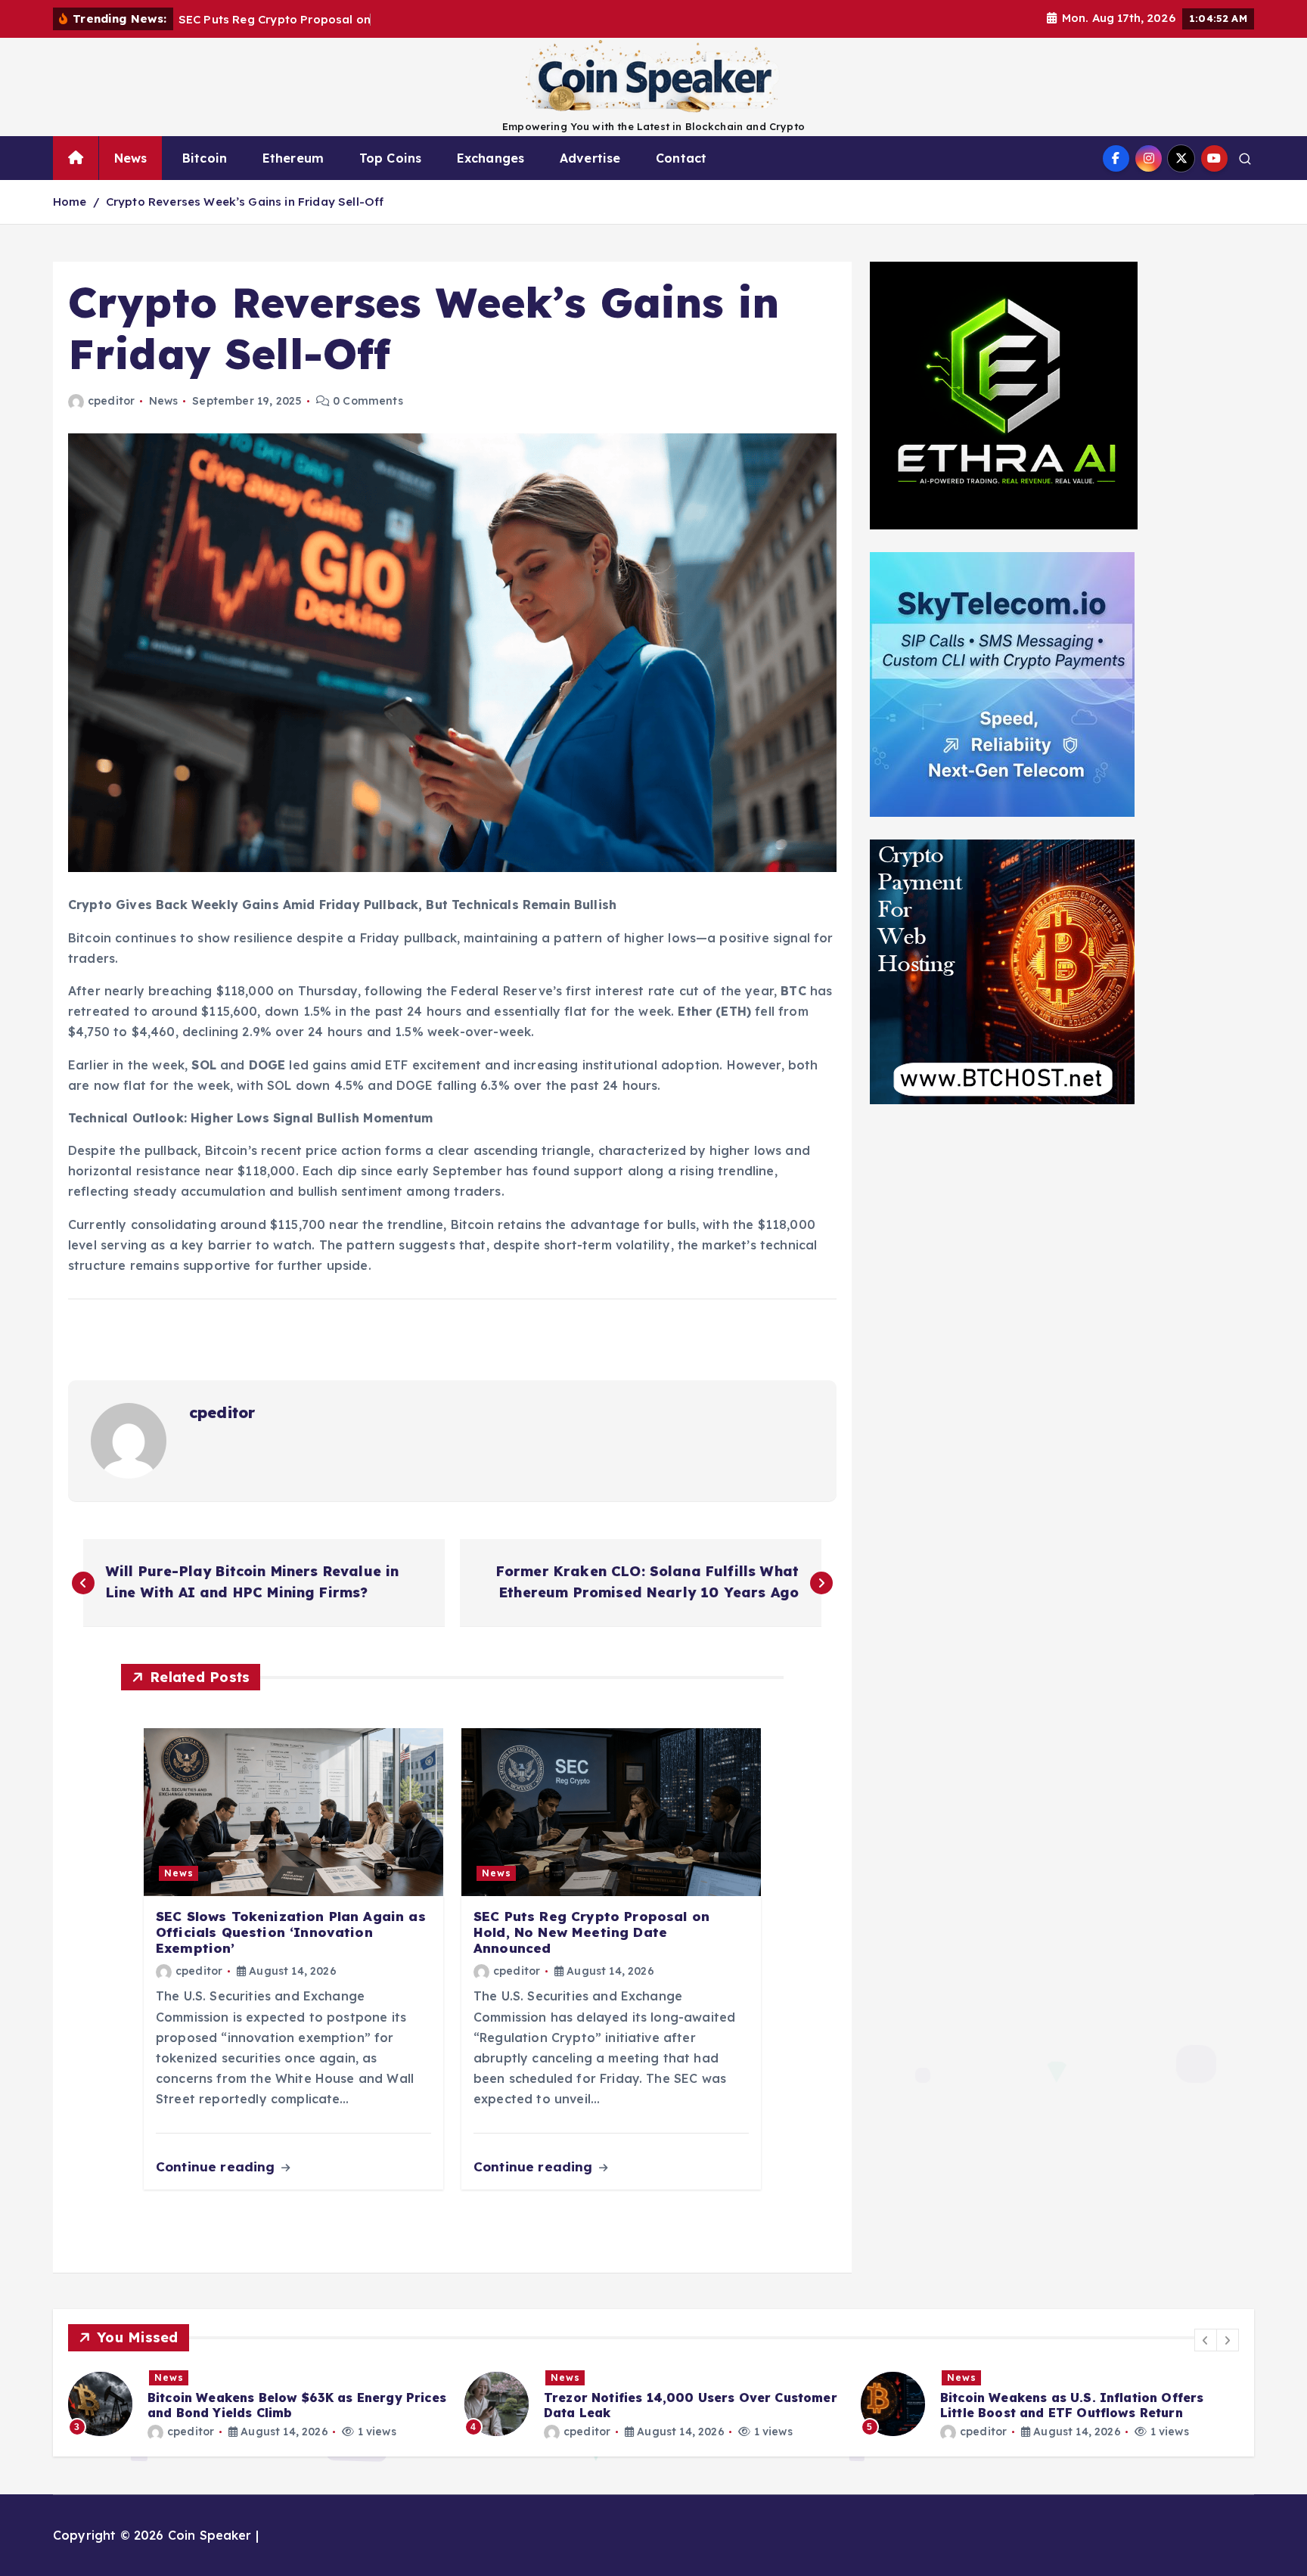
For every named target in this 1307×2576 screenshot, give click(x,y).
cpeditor (111, 401)
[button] (1206, 2340)
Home (70, 202)
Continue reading (217, 2166)
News (131, 158)
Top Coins (390, 158)
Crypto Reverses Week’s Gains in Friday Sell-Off (245, 202)
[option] (257, 2404)
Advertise (590, 158)
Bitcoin (205, 158)
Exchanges (491, 158)
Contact (681, 158)
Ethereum (293, 158)
